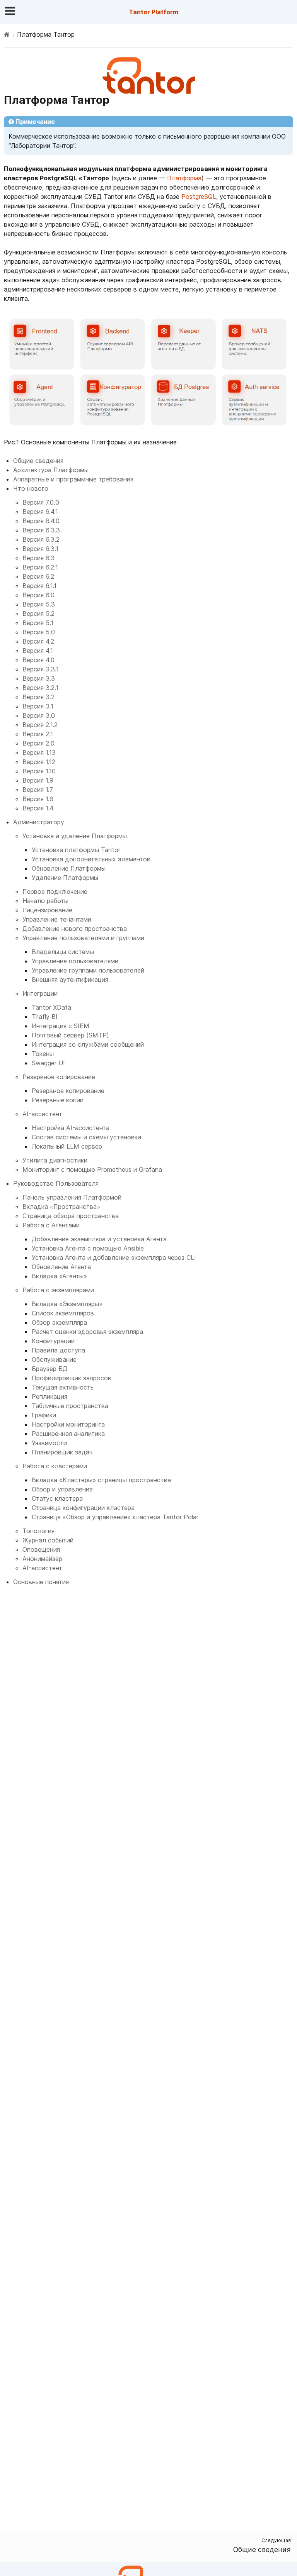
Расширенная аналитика (68, 1434)
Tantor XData (51, 1007)
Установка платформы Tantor (76, 850)
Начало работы (45, 901)
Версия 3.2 (38, 697)
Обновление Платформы (69, 868)
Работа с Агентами (51, 1225)
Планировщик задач (62, 1452)
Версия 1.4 (38, 808)
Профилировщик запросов (72, 1378)
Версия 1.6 (38, 799)
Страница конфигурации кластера (83, 1508)
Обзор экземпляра (59, 1322)
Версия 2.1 (38, 734)
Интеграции (40, 993)
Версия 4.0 (38, 660)
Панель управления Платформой (72, 1197)
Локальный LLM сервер (67, 1146)
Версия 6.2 (38, 576)
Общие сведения (38, 461)
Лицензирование (47, 910)
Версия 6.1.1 (39, 586)
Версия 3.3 (39, 678)
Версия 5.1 (38, 623)
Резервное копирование (59, 1077)
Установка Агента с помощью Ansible (88, 1248)
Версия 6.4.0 (41, 521)
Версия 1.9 (38, 780)
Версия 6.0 (38, 595)
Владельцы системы (63, 952)
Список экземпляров (63, 1313)
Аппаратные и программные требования (73, 479)
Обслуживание (54, 1359)
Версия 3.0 (39, 715)
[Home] (7, 34)
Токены (43, 1054)
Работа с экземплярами (58, 1290)
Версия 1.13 (39, 752)
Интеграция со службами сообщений (88, 1044)
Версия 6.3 (38, 558)
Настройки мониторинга (68, 1424)
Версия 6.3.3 (41, 530)
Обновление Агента (61, 1267)
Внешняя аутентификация (70, 980)
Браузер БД (50, 1369)
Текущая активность (63, 1387)
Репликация (49, 1396)
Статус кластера (57, 1498)
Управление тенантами (57, 919)
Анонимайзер (42, 1559)
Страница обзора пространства (71, 1216)
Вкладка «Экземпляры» (67, 1304)
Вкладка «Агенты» (59, 1276)
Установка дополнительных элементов (91, 859)
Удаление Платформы (65, 878)
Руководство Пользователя (56, 1183)
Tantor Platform (154, 12)
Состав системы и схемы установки (86, 1137)
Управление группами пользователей (88, 970)
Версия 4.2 (38, 641)
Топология (38, 1531)
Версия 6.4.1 (40, 512)
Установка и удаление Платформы (75, 836)
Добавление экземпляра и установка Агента (99, 1239)
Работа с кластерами (55, 1466)
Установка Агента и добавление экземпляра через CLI (114, 1257)
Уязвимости (49, 1443)
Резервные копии (58, 1100)
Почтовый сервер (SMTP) (70, 1035)
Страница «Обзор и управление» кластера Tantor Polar (115, 1517)
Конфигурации (53, 1341)
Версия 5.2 (38, 613)
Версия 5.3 (39, 604)
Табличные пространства (70, 1406)
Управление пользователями (75, 961)
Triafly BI (45, 1017)
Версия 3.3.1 (41, 669)
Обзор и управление (62, 1489)
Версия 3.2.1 (40, 688)
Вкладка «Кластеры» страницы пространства (101, 1480)
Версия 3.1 (38, 706)
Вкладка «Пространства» (61, 1207)
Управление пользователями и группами (83, 938)
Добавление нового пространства (75, 929)
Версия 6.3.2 (41, 539)
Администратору (39, 822)
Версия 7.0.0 (41, 502)
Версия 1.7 (38, 790)
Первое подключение (55, 891)
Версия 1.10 (39, 771)
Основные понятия (41, 1582)
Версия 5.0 (39, 632)
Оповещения (41, 1549)
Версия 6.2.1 (40, 567)
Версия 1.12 (39, 762)
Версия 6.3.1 (40, 549)
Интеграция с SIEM (61, 1026)
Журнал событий (48, 1540)
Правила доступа (58, 1350)
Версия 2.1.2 (40, 725)
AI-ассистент (42, 1114)
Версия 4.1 (38, 651)
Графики (44, 1415)
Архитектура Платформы (51, 470)
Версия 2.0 (38, 743)
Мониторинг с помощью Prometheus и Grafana (92, 1169)
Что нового (31, 488)
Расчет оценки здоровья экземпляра (87, 1332)
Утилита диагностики (55, 1160)
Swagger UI (48, 1063)
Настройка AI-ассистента (71, 1128)
